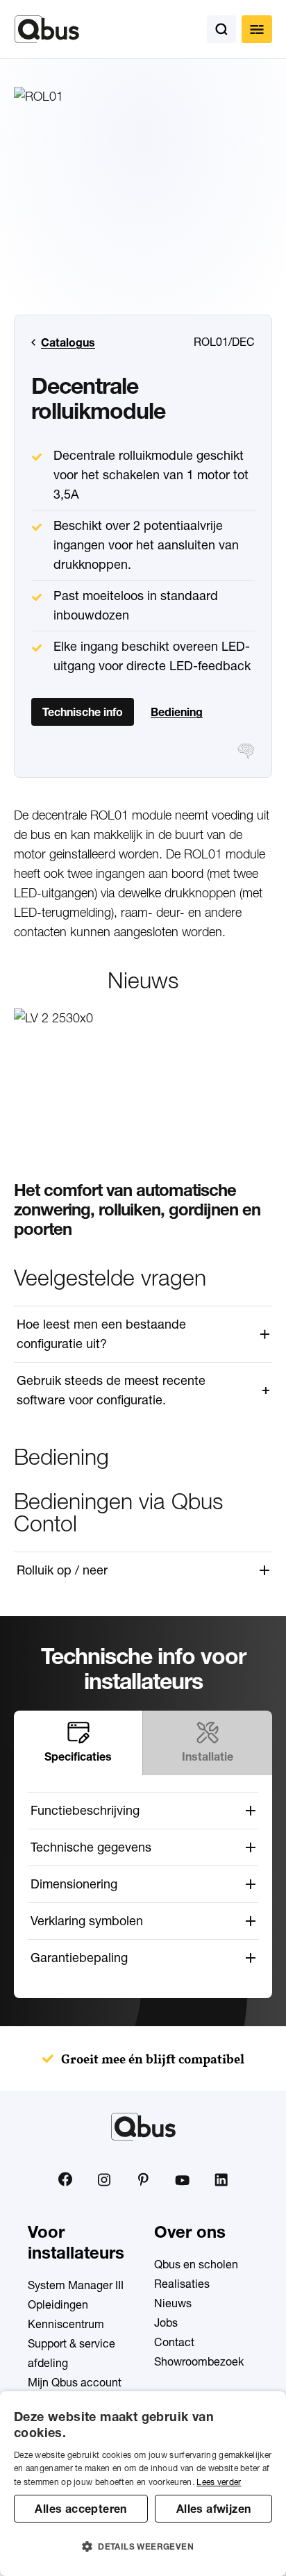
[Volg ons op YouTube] (182, 2180)
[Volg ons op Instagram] (104, 2179)
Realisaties (182, 2284)
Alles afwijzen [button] (214, 2509)
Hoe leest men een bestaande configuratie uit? (101, 1334)
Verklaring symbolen (87, 1921)
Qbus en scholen (196, 2264)
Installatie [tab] (208, 1756)
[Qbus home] (47, 29)
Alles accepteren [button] (81, 2509)
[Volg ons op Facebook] (65, 2179)
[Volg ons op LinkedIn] (221, 2179)
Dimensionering (74, 1884)
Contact (174, 2342)
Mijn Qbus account (75, 2382)
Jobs (166, 2322)
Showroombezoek (199, 2361)
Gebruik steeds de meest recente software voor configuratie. (111, 1390)
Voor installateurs (76, 2242)
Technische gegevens (91, 1847)
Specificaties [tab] (78, 1756)
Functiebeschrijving (85, 1810)
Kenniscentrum (66, 2324)
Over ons (190, 2232)
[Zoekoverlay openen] (221, 29)
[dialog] (143, 2484)
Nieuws (173, 2303)
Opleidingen (58, 2304)
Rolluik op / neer (62, 1570)
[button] (143, 2547)
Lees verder (219, 2482)
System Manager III (76, 2285)
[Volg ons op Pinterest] (143, 2179)
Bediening (177, 712)
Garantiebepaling (79, 1958)
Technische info (83, 712)
